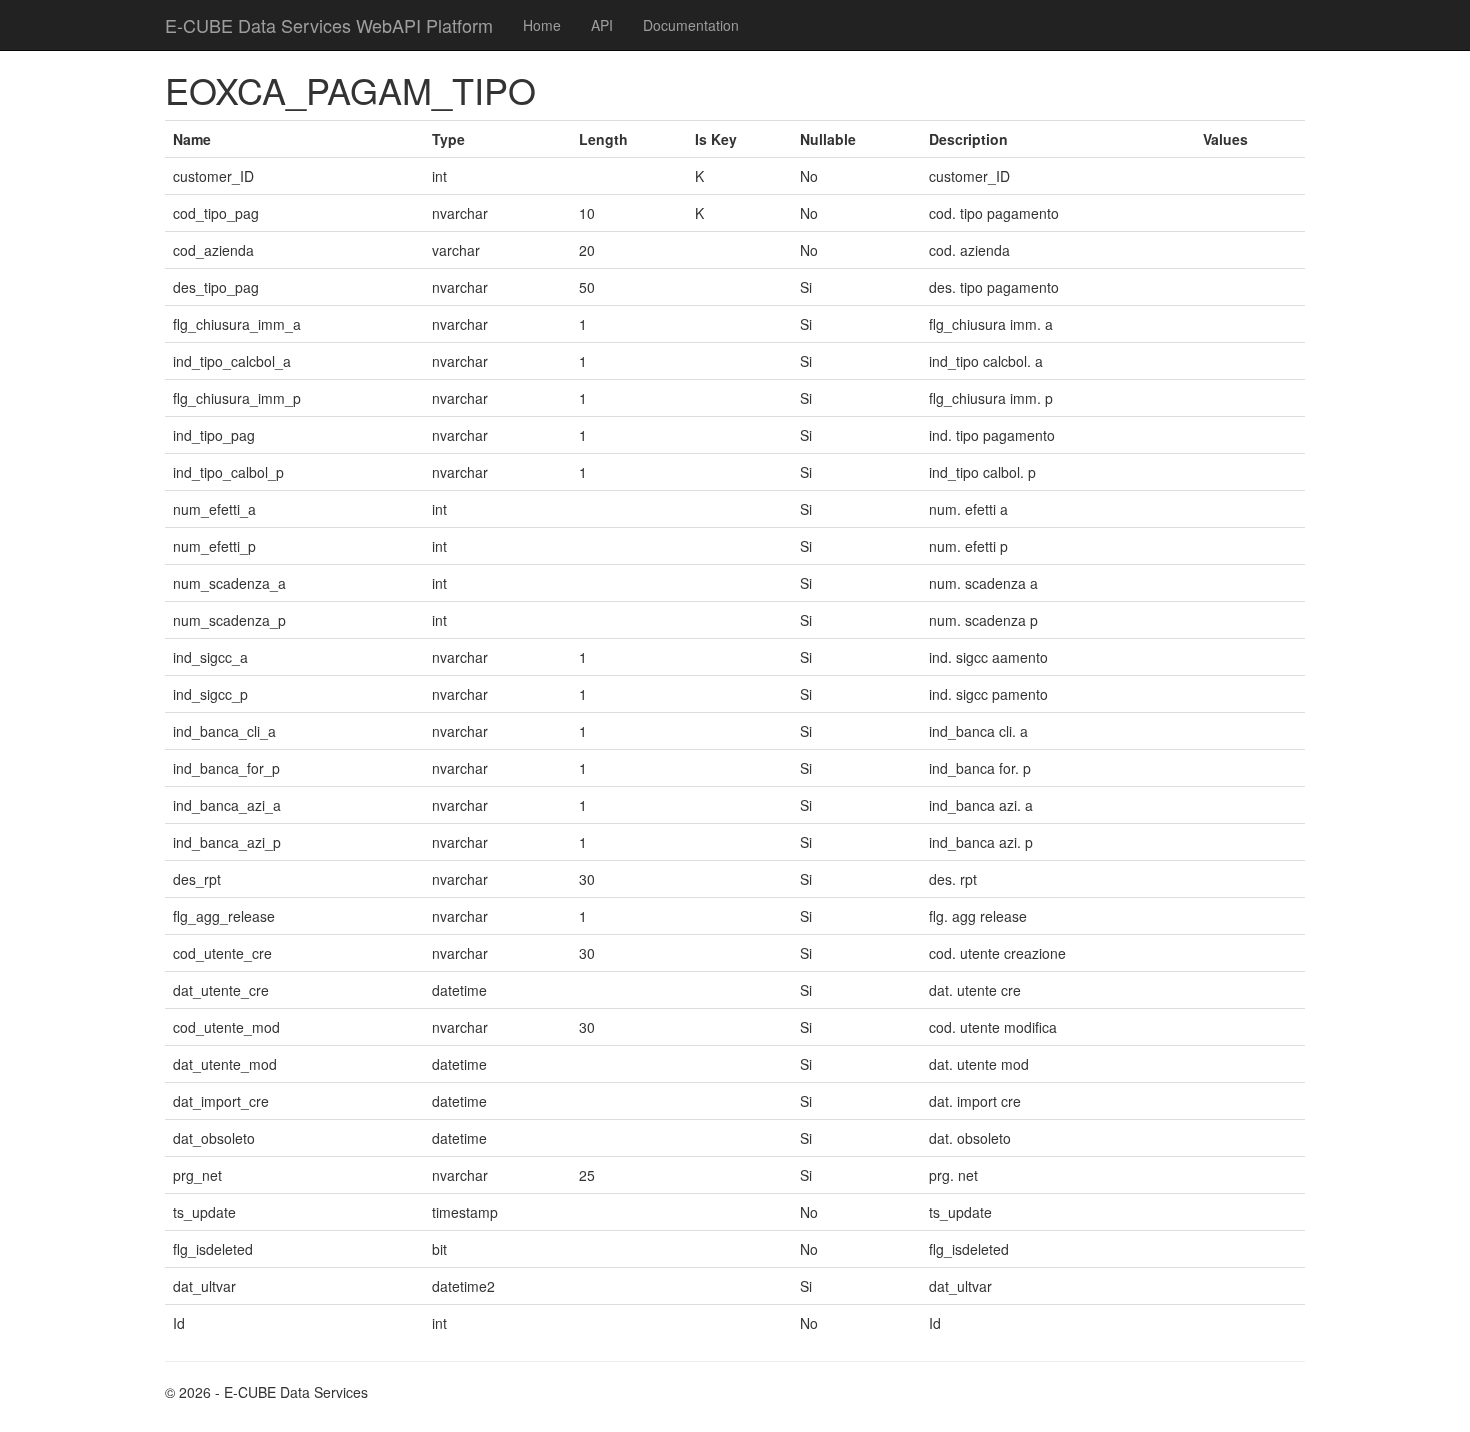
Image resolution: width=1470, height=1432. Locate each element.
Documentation (691, 25)
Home (542, 25)
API (602, 25)
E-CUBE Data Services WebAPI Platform (329, 25)
